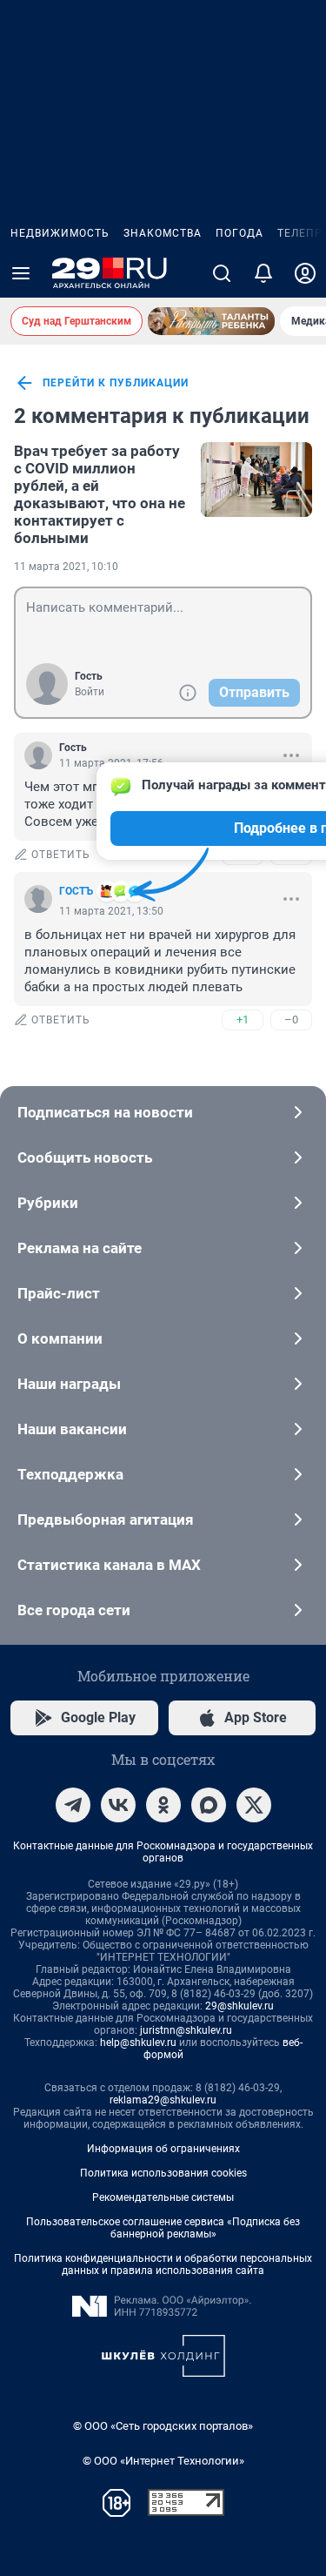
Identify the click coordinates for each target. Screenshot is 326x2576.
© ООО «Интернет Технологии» (163, 2461)
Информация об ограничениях (163, 2149)
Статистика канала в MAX (109, 1565)
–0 (291, 1020)
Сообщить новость (85, 1157)
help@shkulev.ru (138, 2043)
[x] (254, 1805)
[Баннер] (211, 321)
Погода (240, 233)
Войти (90, 692)
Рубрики (48, 1203)
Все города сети (74, 1610)
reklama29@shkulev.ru (163, 2100)
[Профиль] (305, 273)
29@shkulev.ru (240, 2006)
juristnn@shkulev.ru (186, 2030)
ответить (61, 855)
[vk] (118, 1805)
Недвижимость (60, 233)
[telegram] (73, 1805)
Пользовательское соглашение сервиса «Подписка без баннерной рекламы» (163, 2228)
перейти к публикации (116, 383)
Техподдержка (70, 1474)
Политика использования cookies (163, 2173)
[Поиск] (222, 273)
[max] (209, 1805)
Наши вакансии (72, 1429)
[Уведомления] (263, 273)
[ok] (163, 1805)
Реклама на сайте (80, 1248)
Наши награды (69, 1384)
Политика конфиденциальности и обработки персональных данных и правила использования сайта (163, 2264)
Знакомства (163, 233)
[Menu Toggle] (21, 273)
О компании (60, 1338)
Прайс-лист (59, 1293)
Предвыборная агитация (106, 1519)
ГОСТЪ (76, 891)
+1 (243, 1020)
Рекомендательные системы (163, 2197)
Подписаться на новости (105, 1112)
